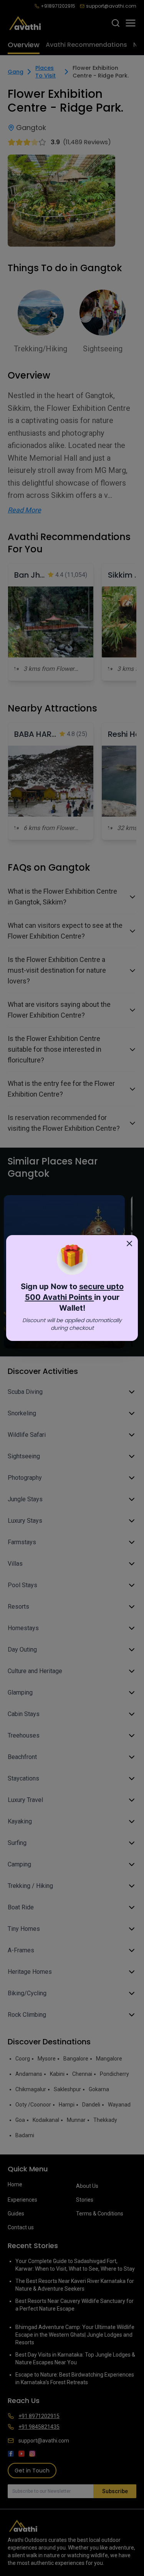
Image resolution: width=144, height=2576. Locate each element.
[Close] (129, 1244)
